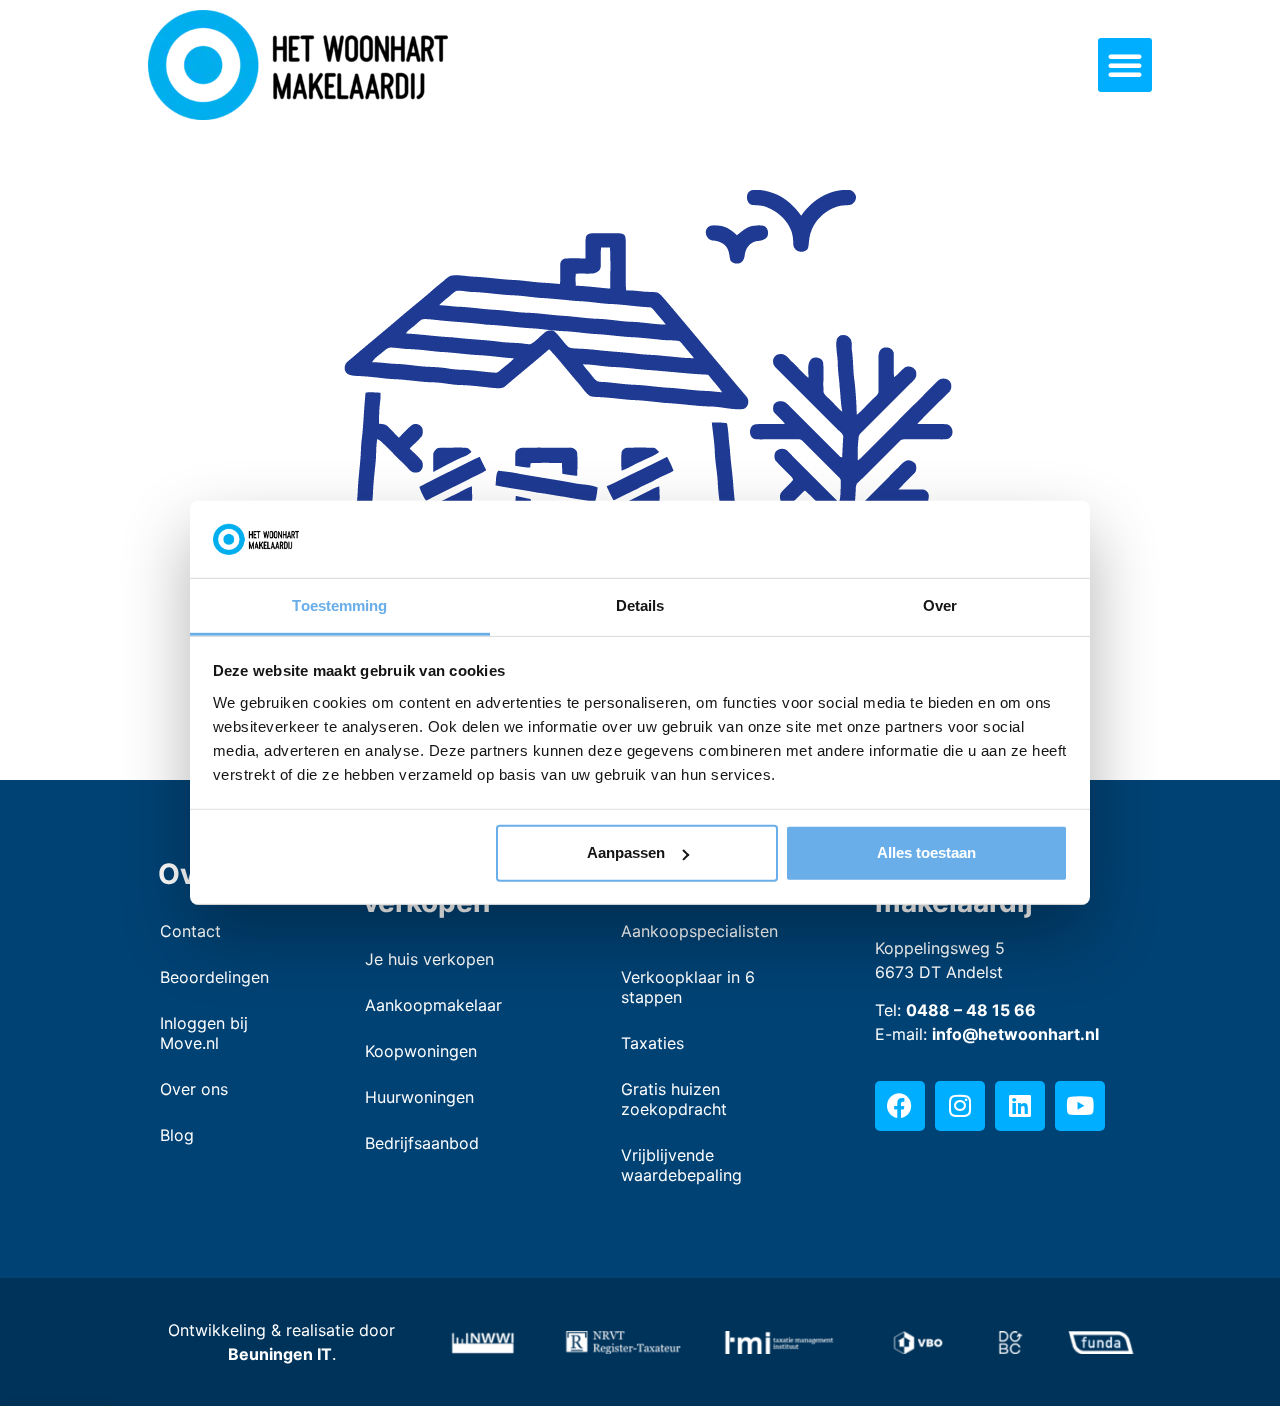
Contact (190, 931)
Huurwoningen (419, 1097)
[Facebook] (900, 1106)
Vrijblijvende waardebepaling (681, 1165)
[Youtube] (1080, 1106)
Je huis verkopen (429, 959)
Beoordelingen (214, 977)
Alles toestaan (926, 852)
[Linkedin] (1020, 1106)
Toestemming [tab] (339, 605)
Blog (177, 1135)
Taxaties (652, 1043)
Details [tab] (640, 605)
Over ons (194, 1089)
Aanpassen (626, 852)
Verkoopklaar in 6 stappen (688, 987)
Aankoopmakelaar (433, 1005)
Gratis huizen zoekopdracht (674, 1099)
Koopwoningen (421, 1051)
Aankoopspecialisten (699, 931)
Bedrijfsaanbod (422, 1143)
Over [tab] (940, 605)
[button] (1125, 65)
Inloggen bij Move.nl (204, 1033)
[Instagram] (960, 1106)
